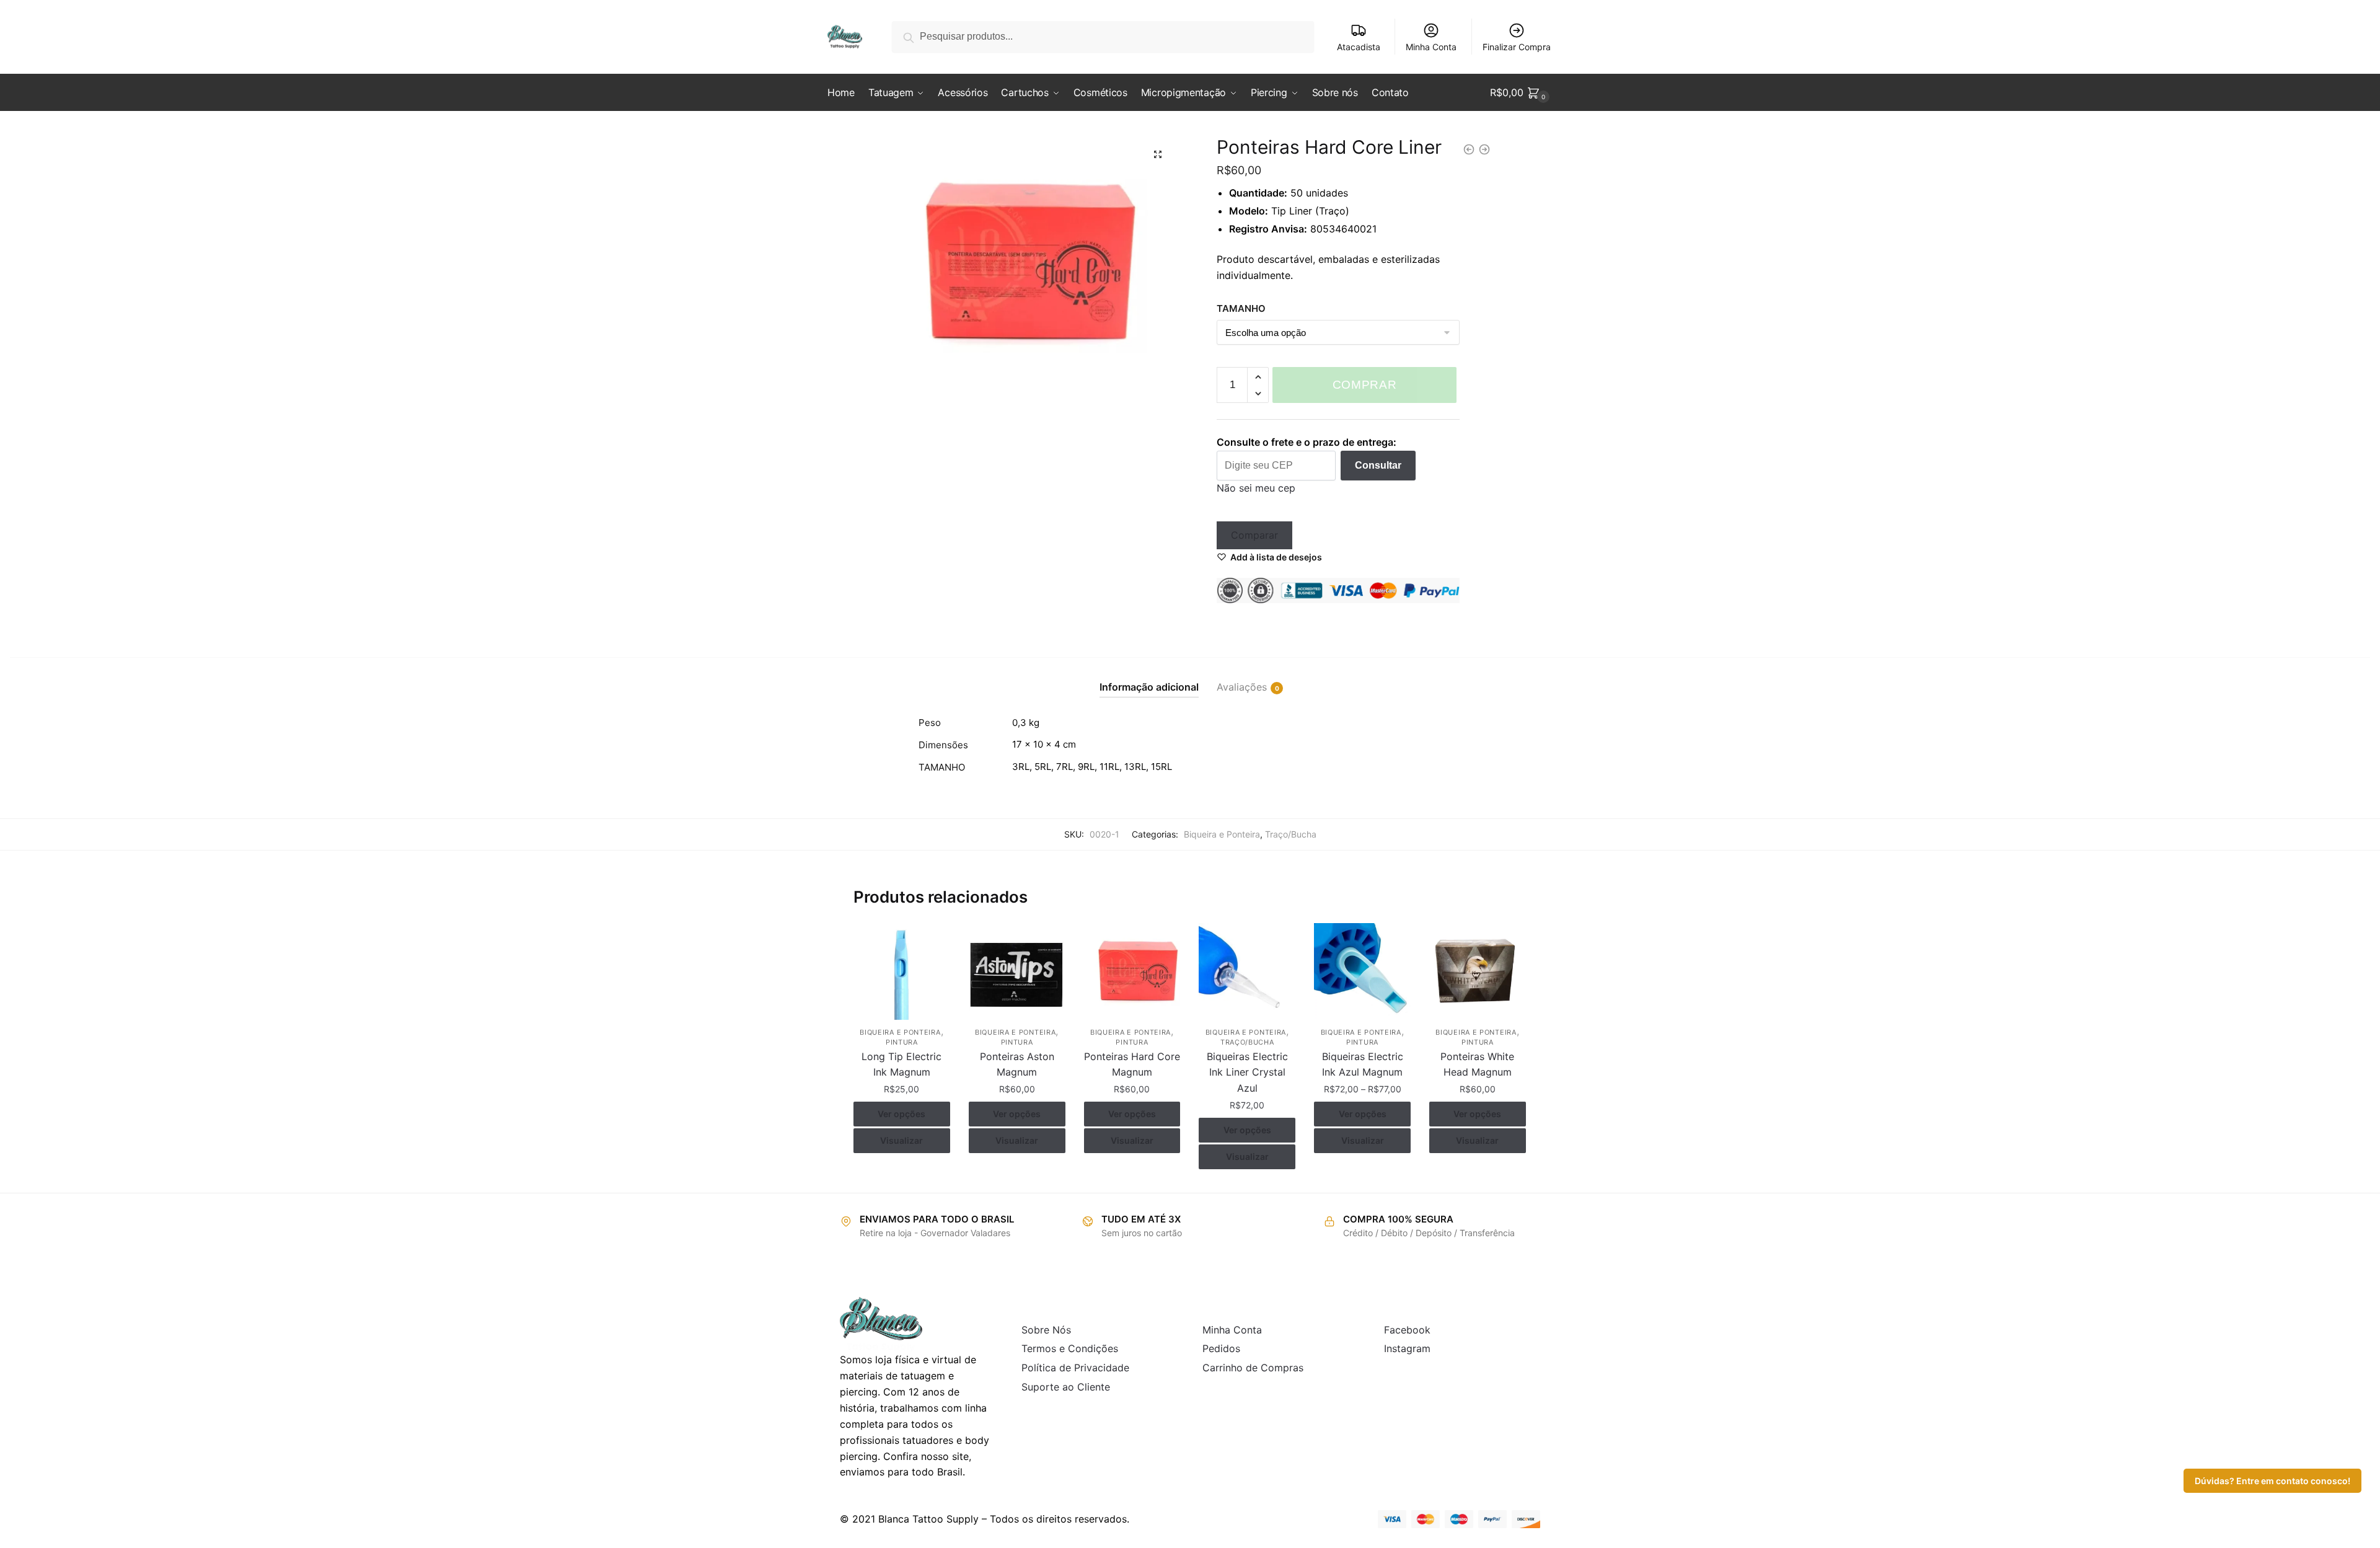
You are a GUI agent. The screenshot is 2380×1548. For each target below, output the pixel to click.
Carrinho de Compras (1253, 1368)
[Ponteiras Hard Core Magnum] (1132, 971)
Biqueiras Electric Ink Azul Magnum (1363, 1064)
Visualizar (901, 1140)
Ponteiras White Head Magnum (1477, 1064)
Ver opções (901, 1114)
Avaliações (1242, 687)
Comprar (1365, 385)
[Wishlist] (932, 942)
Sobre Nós (1046, 1330)
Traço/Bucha (1291, 834)
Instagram (1407, 1348)
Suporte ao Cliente (1066, 1387)
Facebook (1407, 1330)
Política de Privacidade (1075, 1368)
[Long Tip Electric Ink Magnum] (902, 971)
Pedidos (1221, 1348)
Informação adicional (1149, 687)
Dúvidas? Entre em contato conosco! (2272, 1481)
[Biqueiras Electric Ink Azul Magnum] (1362, 971)
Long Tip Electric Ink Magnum (901, 1064)
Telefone (1043, 156)
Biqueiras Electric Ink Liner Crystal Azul (1247, 1073)
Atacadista (1359, 47)
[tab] (1149, 677)
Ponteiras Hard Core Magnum (1132, 1064)
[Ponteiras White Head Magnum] (1478, 971)
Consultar (1378, 465)
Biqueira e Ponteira (1222, 834)
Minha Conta (1431, 47)
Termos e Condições (1070, 1348)
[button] (1158, 154)
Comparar (1254, 535)
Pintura (902, 1042)
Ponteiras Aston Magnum (1017, 1064)
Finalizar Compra (1517, 47)
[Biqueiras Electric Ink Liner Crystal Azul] (1247, 971)
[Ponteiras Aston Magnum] (1017, 971)
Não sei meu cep (1256, 488)
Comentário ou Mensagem (1089, 213)
